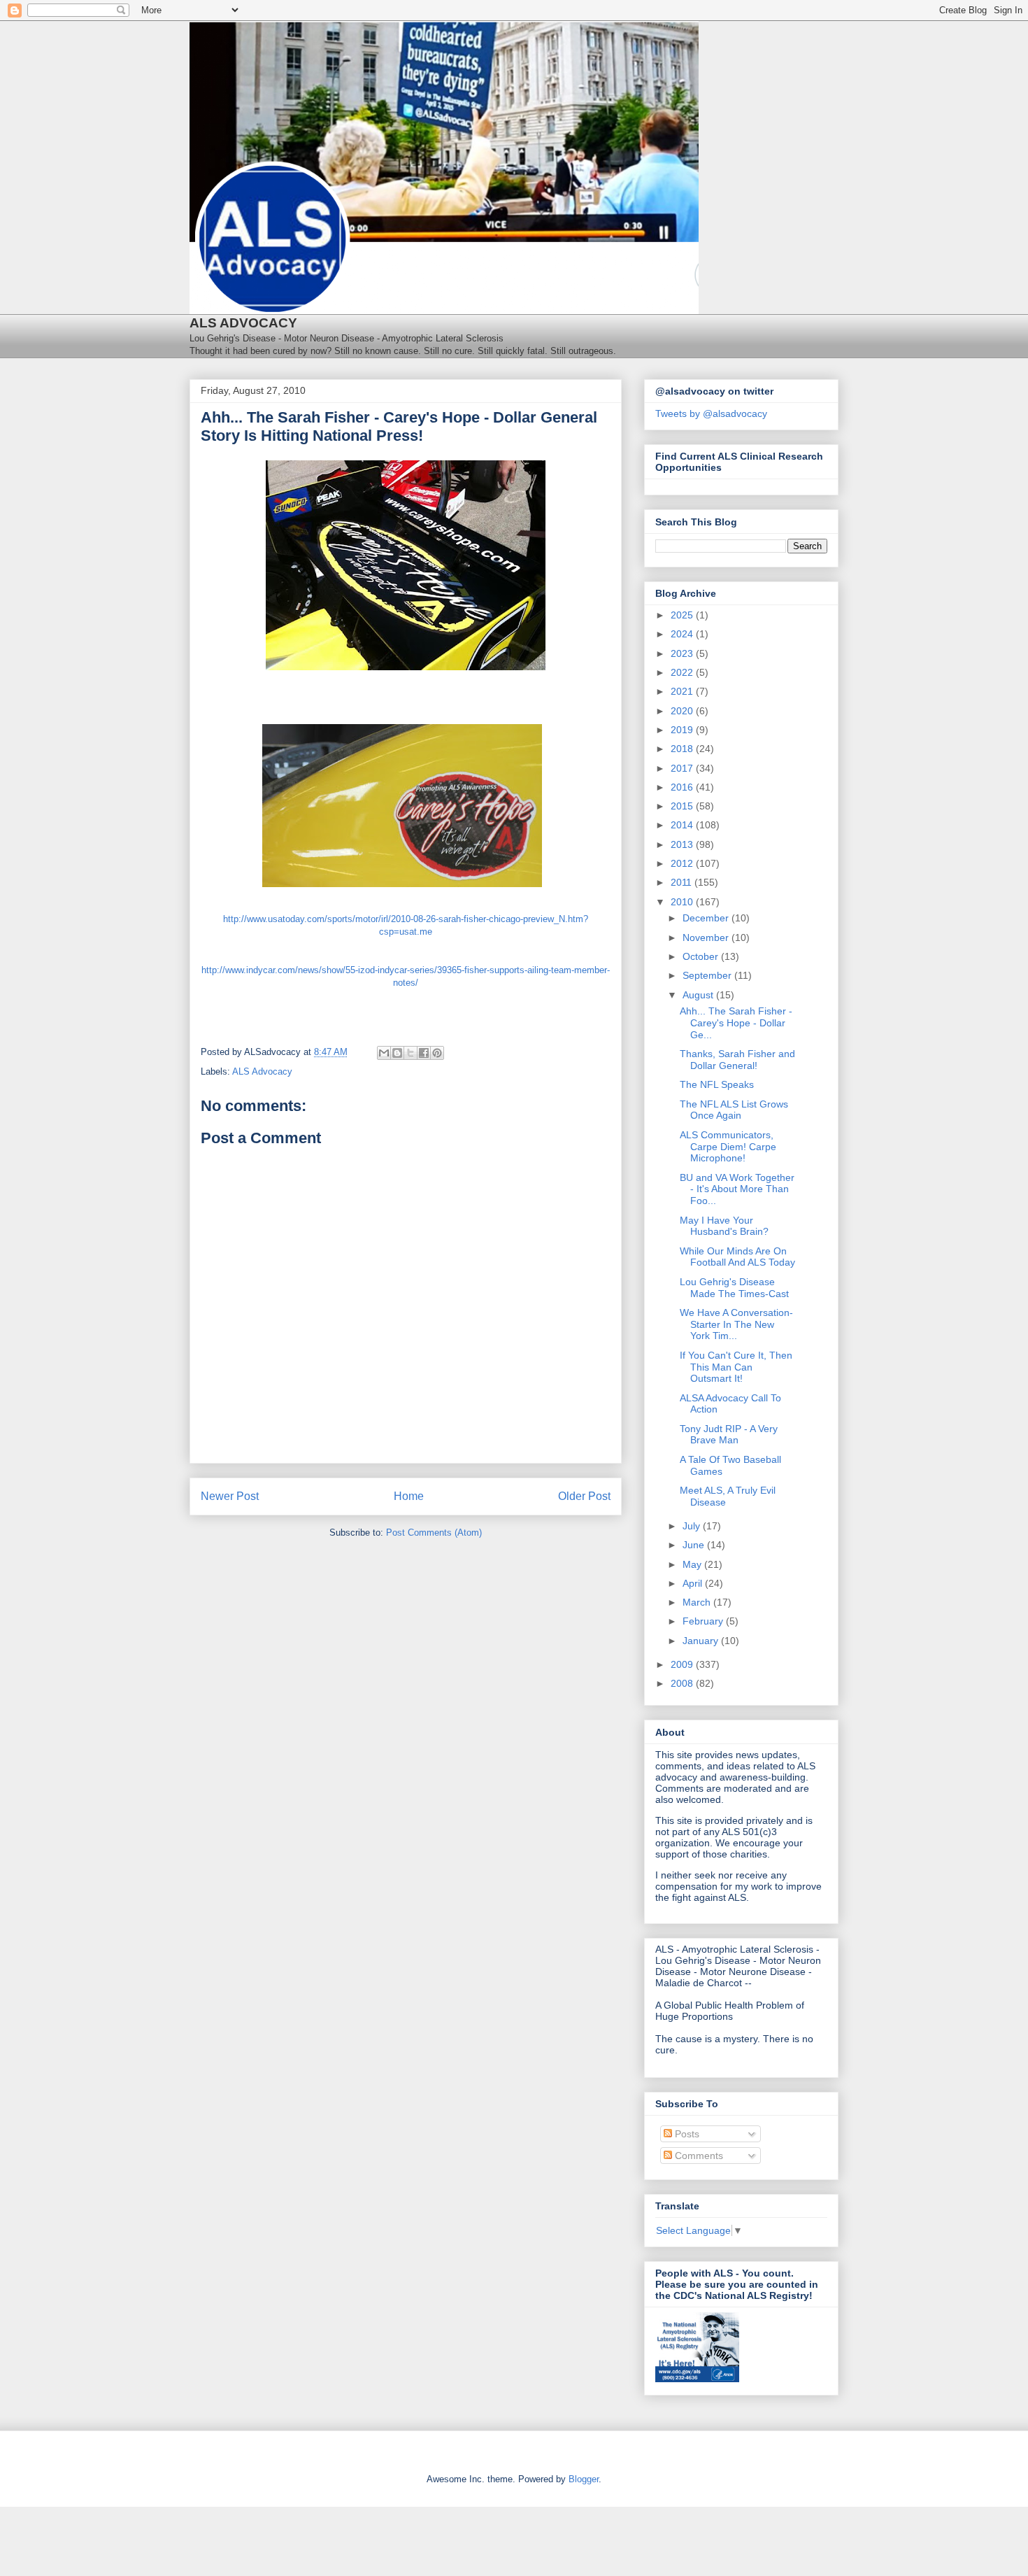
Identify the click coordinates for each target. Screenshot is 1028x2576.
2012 (683, 863)
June (695, 1545)
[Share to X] (411, 1053)
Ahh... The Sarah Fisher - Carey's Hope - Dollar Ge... (736, 1023)
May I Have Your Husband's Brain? (724, 1226)
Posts (686, 2134)
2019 (683, 730)
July (693, 1526)
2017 (683, 768)
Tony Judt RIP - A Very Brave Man (729, 1435)
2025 (683, 615)
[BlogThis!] (397, 1053)
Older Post (584, 1496)
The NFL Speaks (717, 1084)
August (699, 995)
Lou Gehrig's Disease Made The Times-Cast (734, 1288)
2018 (683, 749)
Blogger (584, 2479)
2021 (683, 691)
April (694, 1583)
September (708, 975)
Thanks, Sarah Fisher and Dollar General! (737, 1060)
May (693, 1564)
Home (409, 1496)
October (702, 956)
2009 (683, 1664)
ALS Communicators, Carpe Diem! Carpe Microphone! (728, 1147)
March (698, 1602)
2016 (683, 787)
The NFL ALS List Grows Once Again (734, 1110)
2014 (683, 825)
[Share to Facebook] (424, 1053)
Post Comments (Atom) (434, 1533)
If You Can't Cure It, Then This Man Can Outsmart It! (736, 1367)
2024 (683, 634)
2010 (683, 902)
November (707, 937)
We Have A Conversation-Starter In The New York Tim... (736, 1324)
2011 (683, 882)
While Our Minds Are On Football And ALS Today (737, 1257)
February (704, 1621)
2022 (683, 672)
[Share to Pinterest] (437, 1053)
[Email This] (384, 1053)
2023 (683, 653)
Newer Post (230, 1496)
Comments (698, 2156)
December (707, 918)
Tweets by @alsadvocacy (711, 413)
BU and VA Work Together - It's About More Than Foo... (737, 1189)
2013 (683, 844)
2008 (683, 1683)
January (702, 1641)
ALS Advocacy (262, 1071)
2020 (683, 711)
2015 (683, 806)
